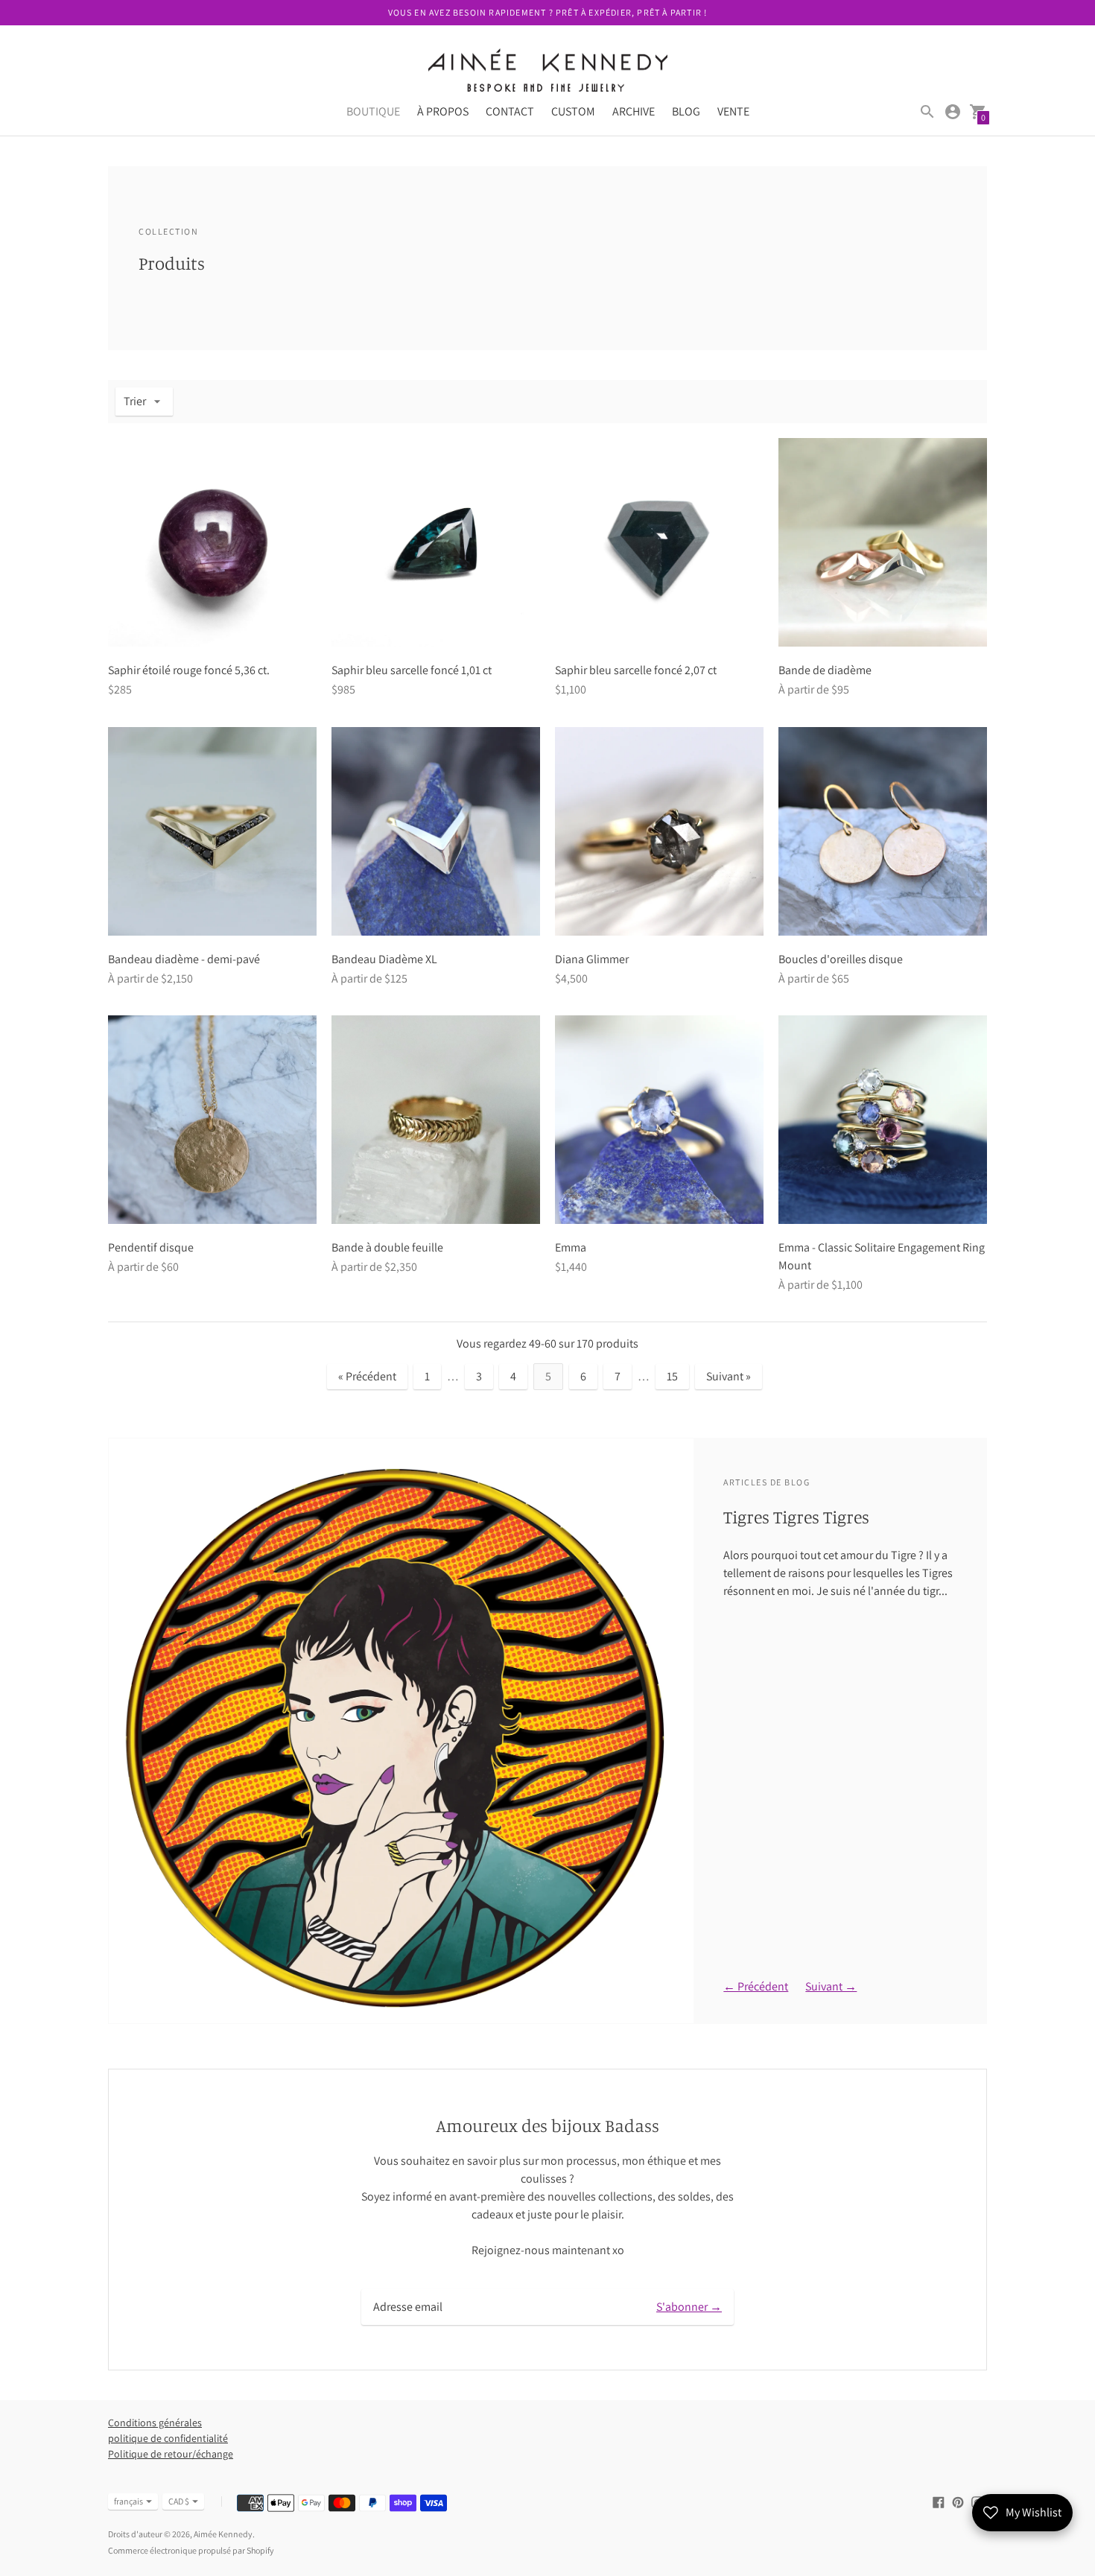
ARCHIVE (634, 111)
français (128, 2501)
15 (672, 1376)
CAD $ (179, 2501)
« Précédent (367, 1376)
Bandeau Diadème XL (384, 959)
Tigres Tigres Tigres (796, 1517)
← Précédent (756, 1986)
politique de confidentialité (168, 2438)
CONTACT (510, 111)
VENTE (733, 111)
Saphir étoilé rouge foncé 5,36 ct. (189, 670)
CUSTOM (573, 111)
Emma (571, 1247)
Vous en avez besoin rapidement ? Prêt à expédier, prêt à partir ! (548, 12)
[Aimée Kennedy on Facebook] (939, 2501)
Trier (135, 401)
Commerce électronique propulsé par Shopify (191, 2550)
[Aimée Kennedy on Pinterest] (958, 2501)
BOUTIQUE (373, 111)
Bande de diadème (825, 670)
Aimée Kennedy (223, 2534)
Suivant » (729, 1376)
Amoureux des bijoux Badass (547, 2125)
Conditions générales (155, 2423)
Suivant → (831, 1986)
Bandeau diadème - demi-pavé (184, 959)
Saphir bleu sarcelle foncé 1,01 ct (412, 670)
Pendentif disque (151, 1247)
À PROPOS (443, 111)
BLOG (686, 111)
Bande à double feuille (387, 1247)
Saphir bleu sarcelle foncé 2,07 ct (636, 670)
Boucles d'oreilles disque (841, 959)
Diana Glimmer (592, 959)
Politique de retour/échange (171, 2454)
